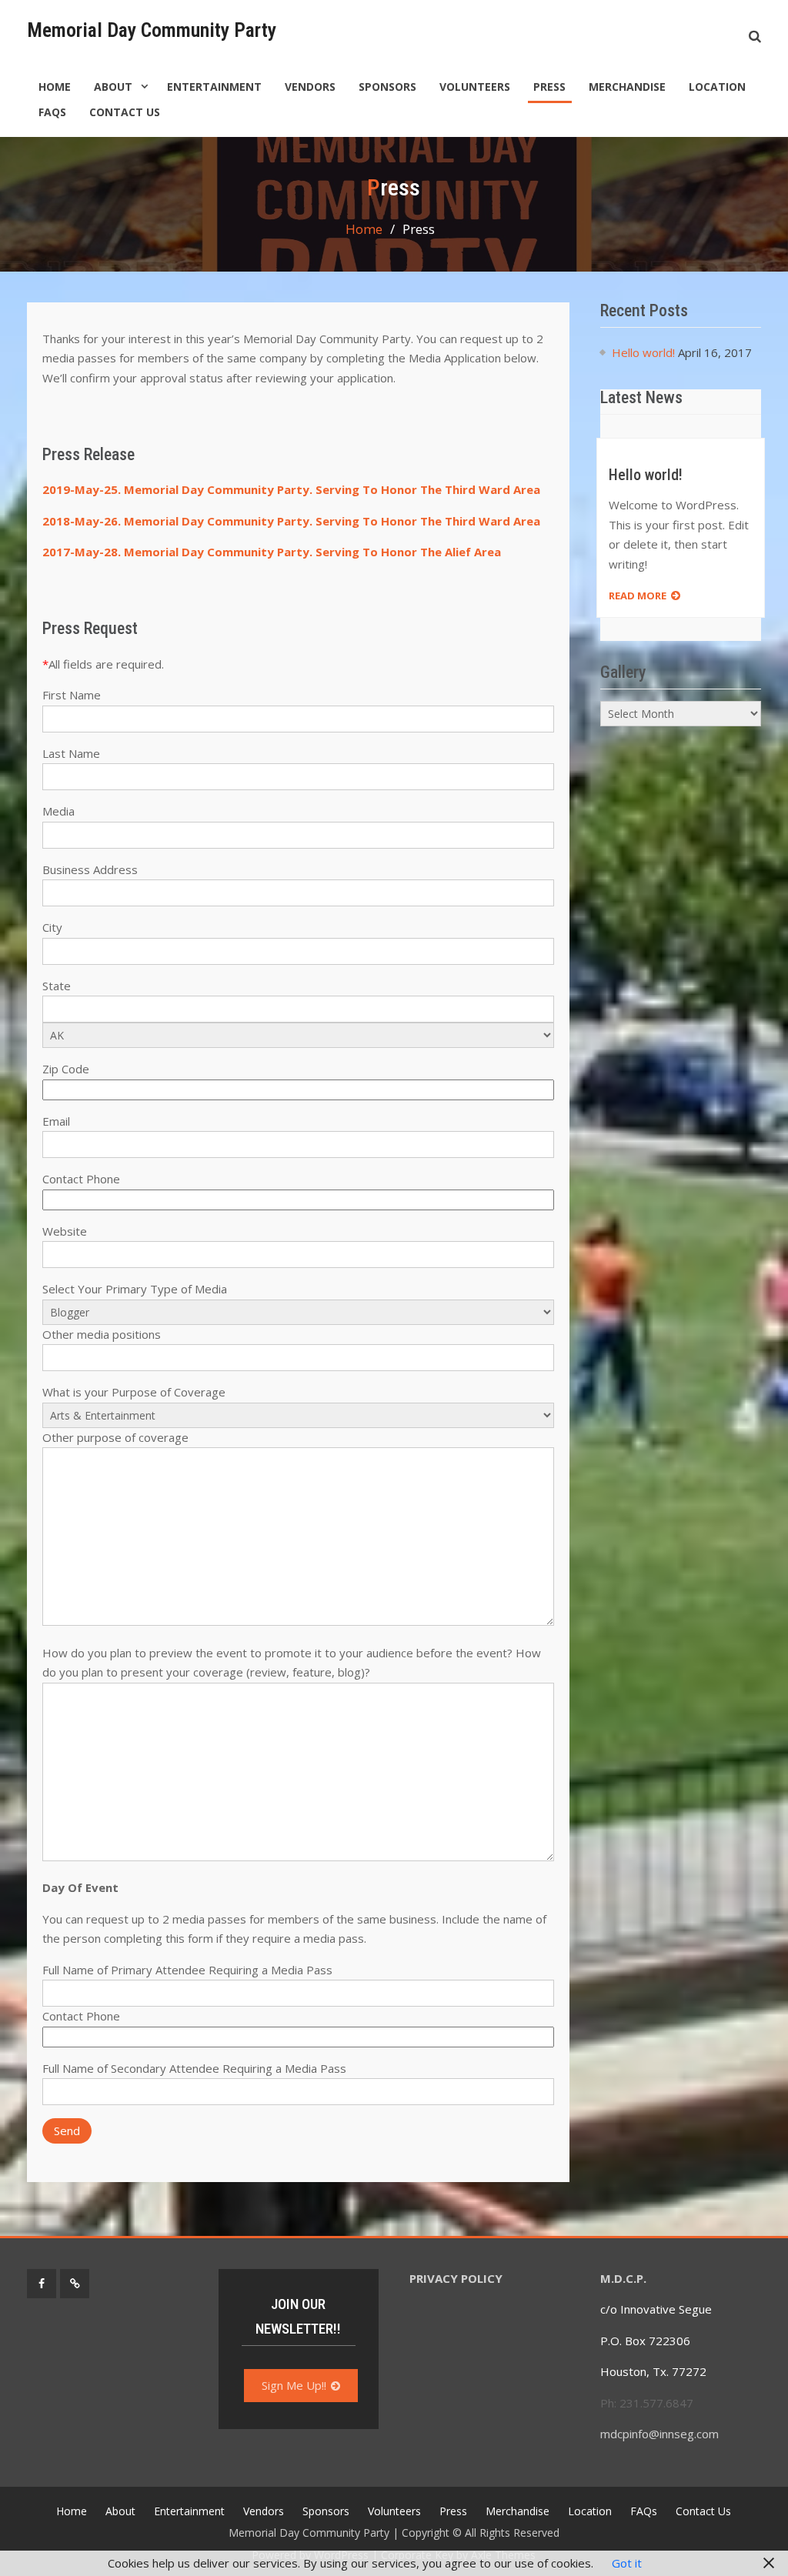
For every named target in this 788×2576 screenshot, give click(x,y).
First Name (72, 695)
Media (58, 811)
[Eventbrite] (75, 2284)
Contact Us (125, 112)
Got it (627, 2563)
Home (55, 87)
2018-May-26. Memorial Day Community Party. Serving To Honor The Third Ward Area (291, 521)
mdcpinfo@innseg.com (661, 2434)
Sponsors (387, 87)
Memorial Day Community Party (152, 30)
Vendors (310, 87)
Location (717, 87)
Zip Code (66, 1069)
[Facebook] (42, 2284)
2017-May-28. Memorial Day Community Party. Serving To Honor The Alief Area (272, 552)
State (57, 986)
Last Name (71, 753)
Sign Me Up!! (294, 2385)
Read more (638, 596)
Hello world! (643, 352)
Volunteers (475, 87)
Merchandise (627, 87)
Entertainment (214, 87)
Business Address (90, 869)
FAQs (52, 112)
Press (549, 87)
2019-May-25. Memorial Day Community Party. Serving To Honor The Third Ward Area (291, 489)
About (113, 87)
